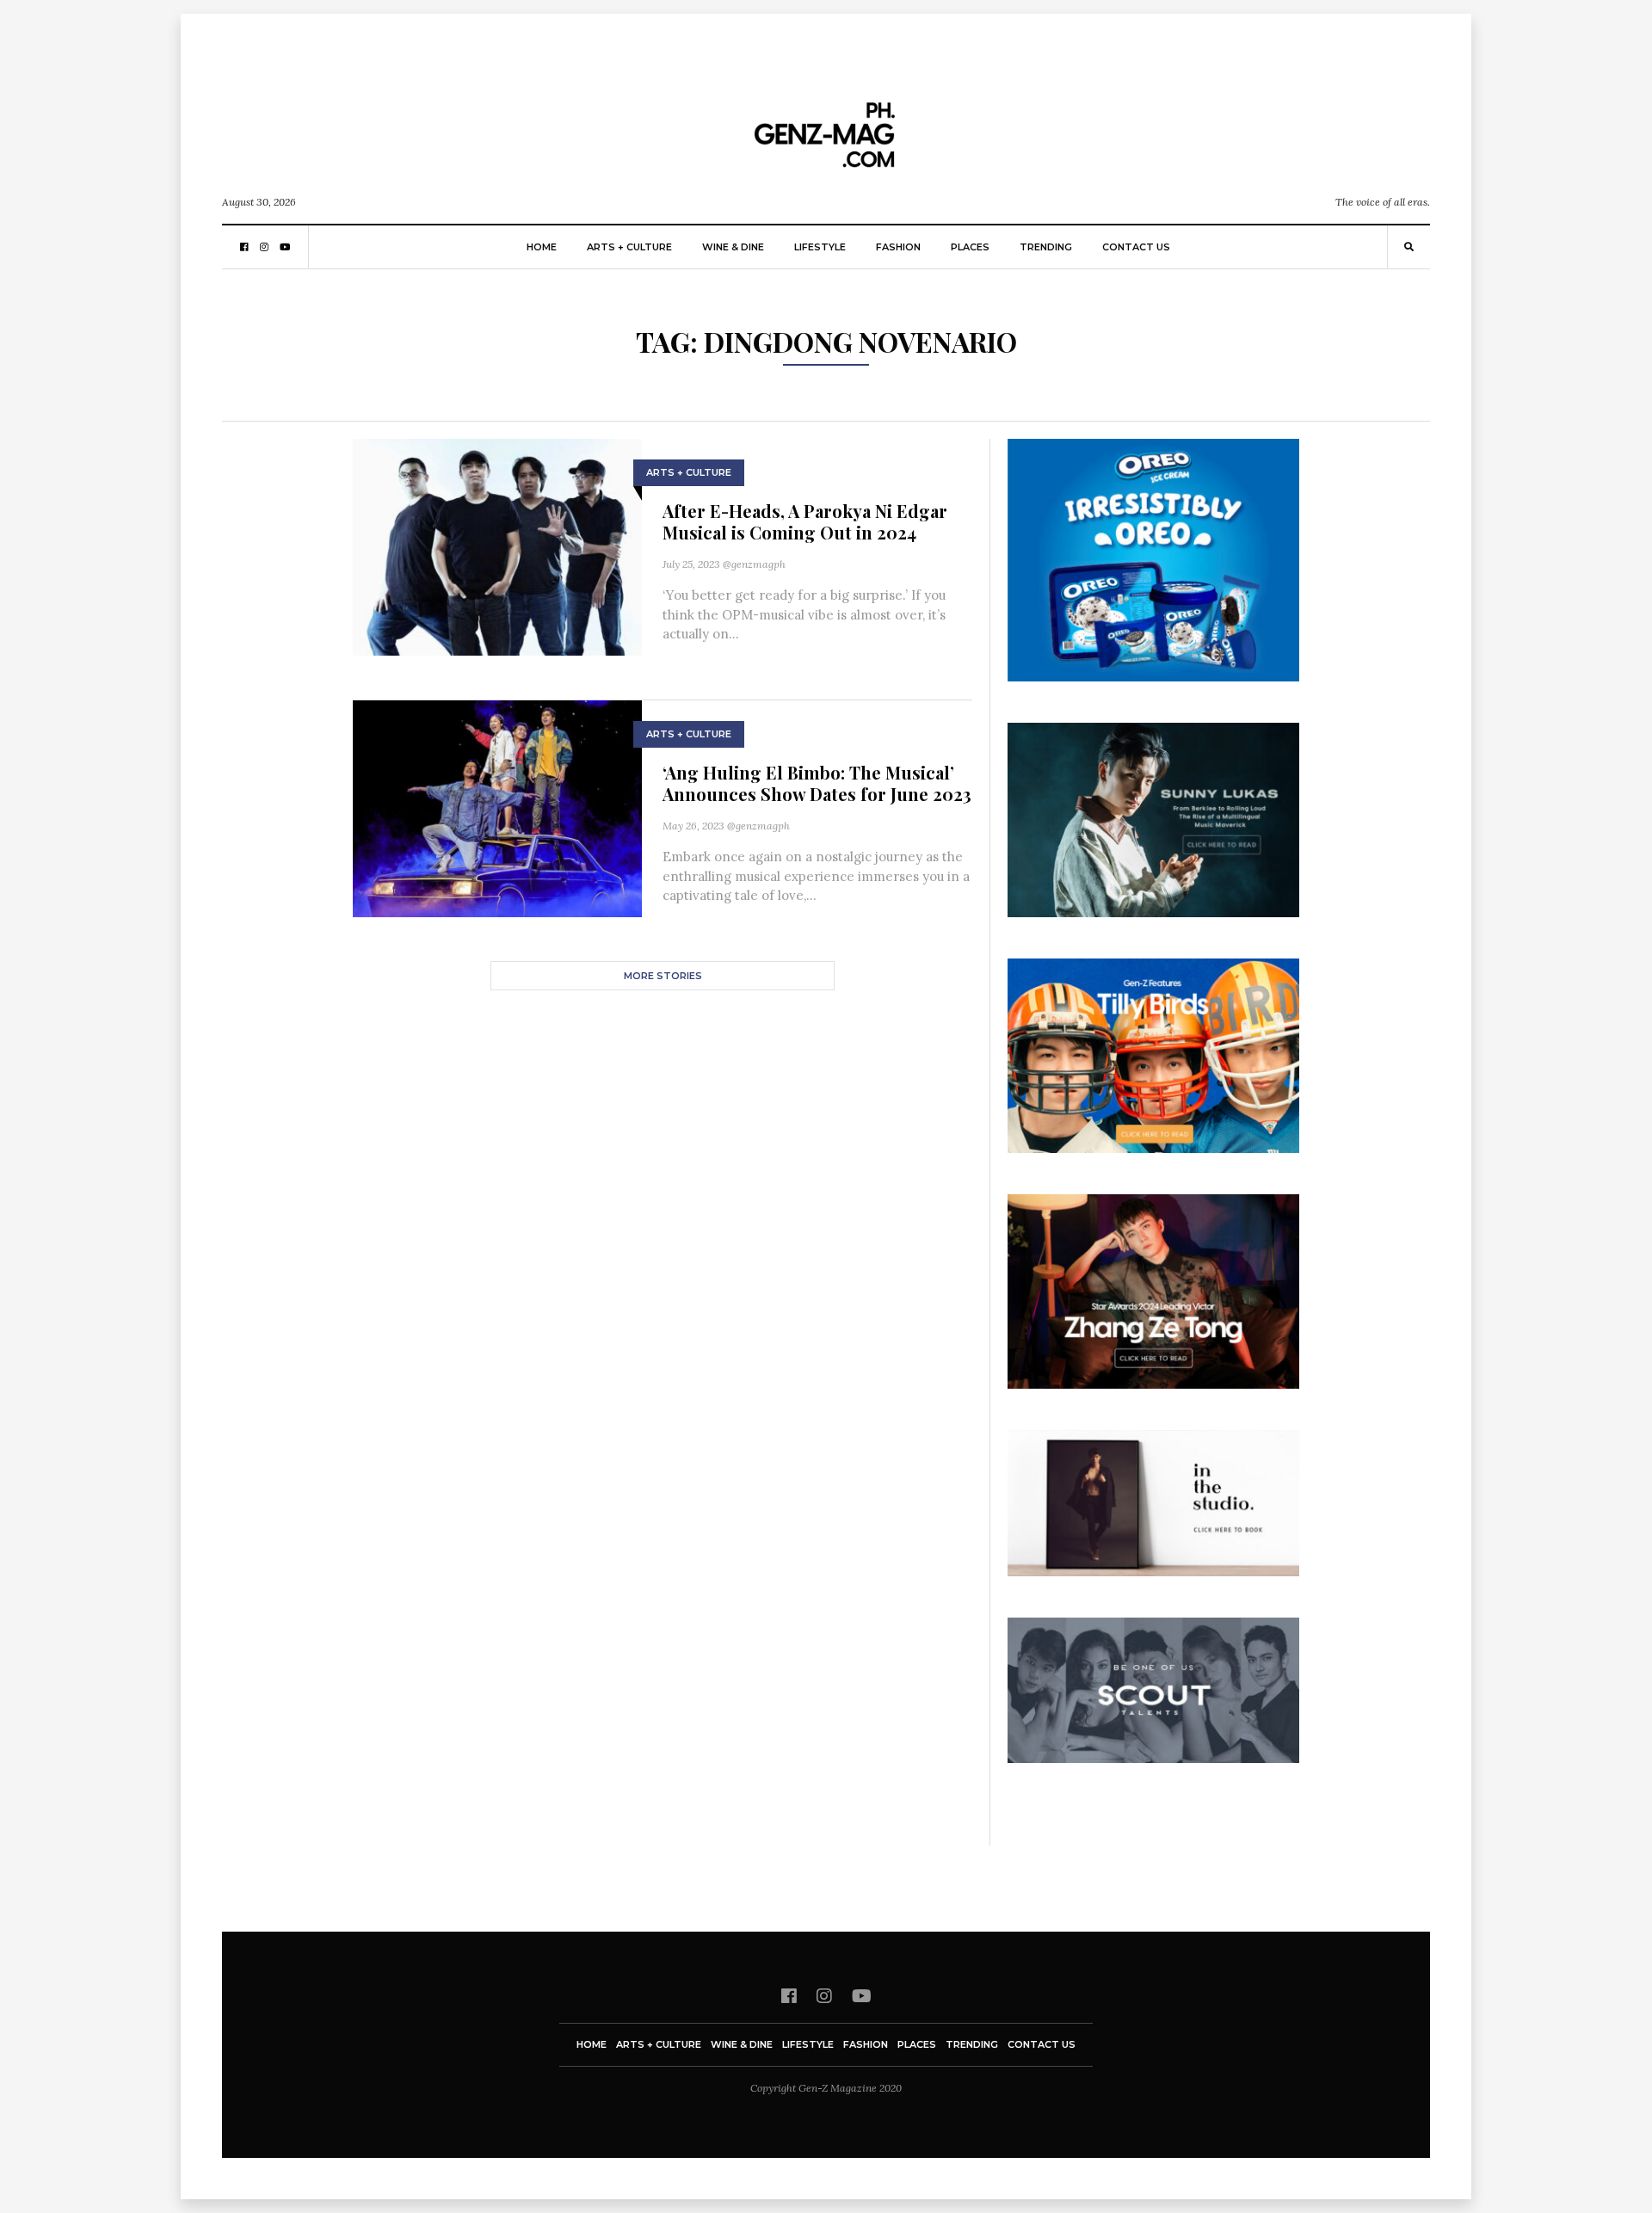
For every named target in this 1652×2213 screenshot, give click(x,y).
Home (542, 247)
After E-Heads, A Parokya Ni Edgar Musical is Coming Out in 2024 (805, 521)
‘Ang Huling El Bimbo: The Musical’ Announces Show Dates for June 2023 (817, 783)
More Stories (663, 976)
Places (970, 247)
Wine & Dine (733, 247)
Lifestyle (820, 247)
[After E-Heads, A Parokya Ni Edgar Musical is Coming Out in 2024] (497, 546)
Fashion (898, 247)
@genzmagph (754, 564)
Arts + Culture (629, 247)
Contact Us (1136, 247)
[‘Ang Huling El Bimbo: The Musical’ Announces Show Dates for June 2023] (497, 808)
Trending (1046, 247)
